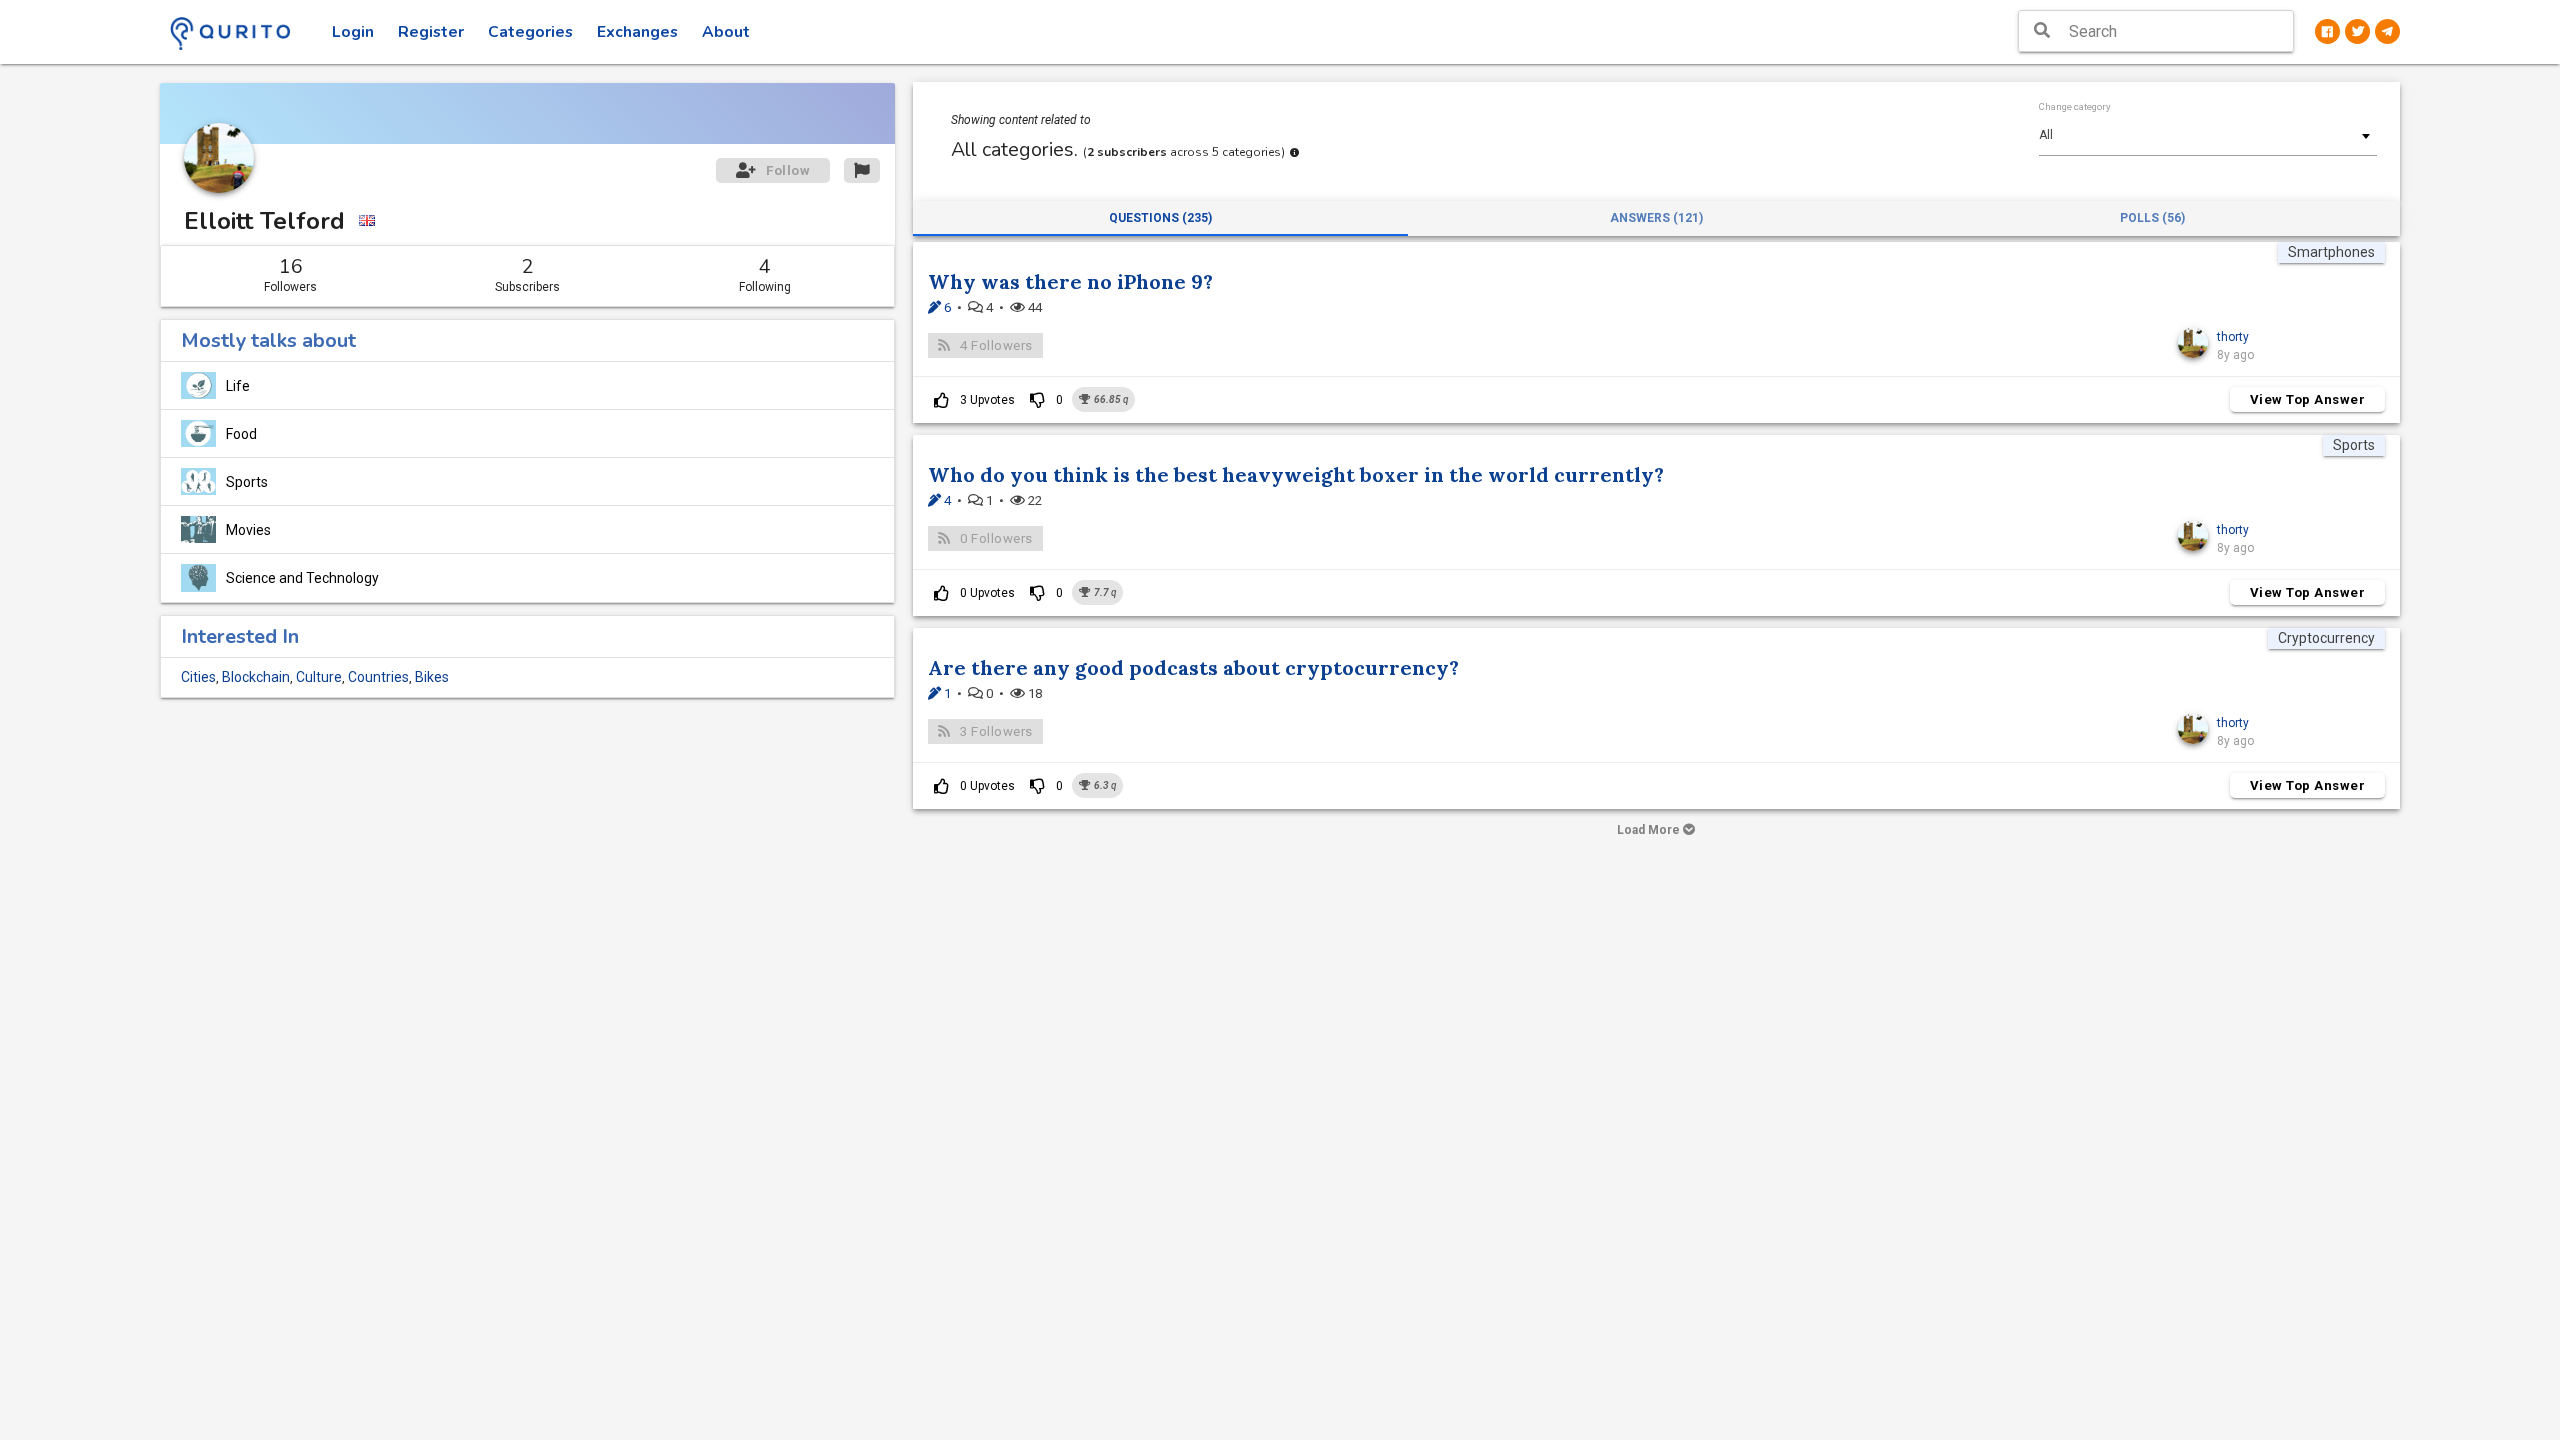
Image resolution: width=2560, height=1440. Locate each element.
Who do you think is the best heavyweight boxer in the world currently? (1296, 474)
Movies (248, 530)
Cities (198, 677)
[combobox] (2208, 135)
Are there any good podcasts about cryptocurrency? (1193, 667)
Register (431, 32)
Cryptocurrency (2326, 638)
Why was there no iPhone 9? (1070, 281)
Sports (247, 482)
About (726, 32)
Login (353, 32)
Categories (530, 32)
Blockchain (256, 677)
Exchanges (637, 32)
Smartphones (2331, 252)
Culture (319, 677)
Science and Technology (302, 578)
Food (241, 434)
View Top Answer (2308, 399)
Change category (2075, 106)
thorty (2233, 337)
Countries (378, 677)
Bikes (432, 677)
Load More (1650, 830)
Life (238, 386)
